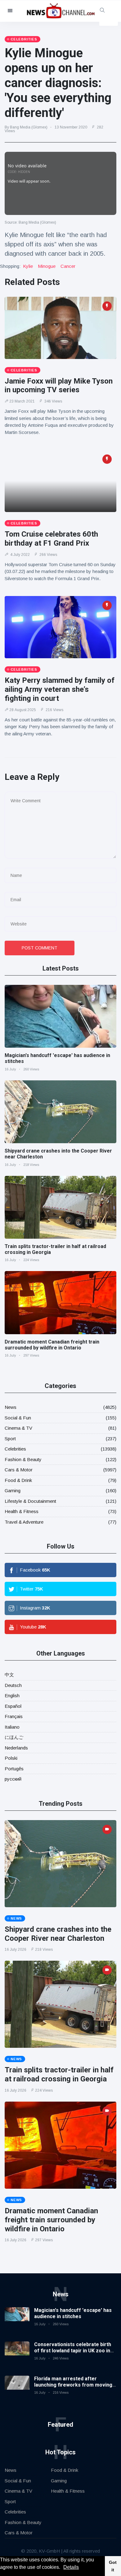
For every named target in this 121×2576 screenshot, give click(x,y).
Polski (11, 1758)
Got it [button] (113, 2566)
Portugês (14, 1769)
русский (13, 1779)
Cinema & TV (18, 1428)
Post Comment (40, 948)
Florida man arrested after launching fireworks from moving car (73, 2385)
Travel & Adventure (24, 1522)
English (12, 1696)
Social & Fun (18, 1418)
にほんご (14, 1737)
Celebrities (15, 1449)
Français (14, 1716)
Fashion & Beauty (23, 1459)
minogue (47, 266)
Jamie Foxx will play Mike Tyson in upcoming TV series (59, 386)
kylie (28, 266)
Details (71, 2567)
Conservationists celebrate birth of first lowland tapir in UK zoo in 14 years (73, 2350)
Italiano (12, 1727)
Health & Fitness (22, 1511)
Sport (10, 1439)
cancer (68, 266)
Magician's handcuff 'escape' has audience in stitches (73, 2313)
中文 (9, 1675)
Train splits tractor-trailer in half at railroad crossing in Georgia (59, 2074)
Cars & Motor (19, 1470)
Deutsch (13, 1685)
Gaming (13, 1491)
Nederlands (16, 1748)
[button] (62, 2568)
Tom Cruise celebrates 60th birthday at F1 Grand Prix (51, 539)
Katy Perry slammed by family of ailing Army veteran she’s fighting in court (60, 689)
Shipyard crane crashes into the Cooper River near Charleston (58, 1934)
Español (13, 1706)
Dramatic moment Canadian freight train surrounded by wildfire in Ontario (52, 1345)
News (11, 1407)
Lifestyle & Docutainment (30, 1501)
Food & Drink (18, 1480)
